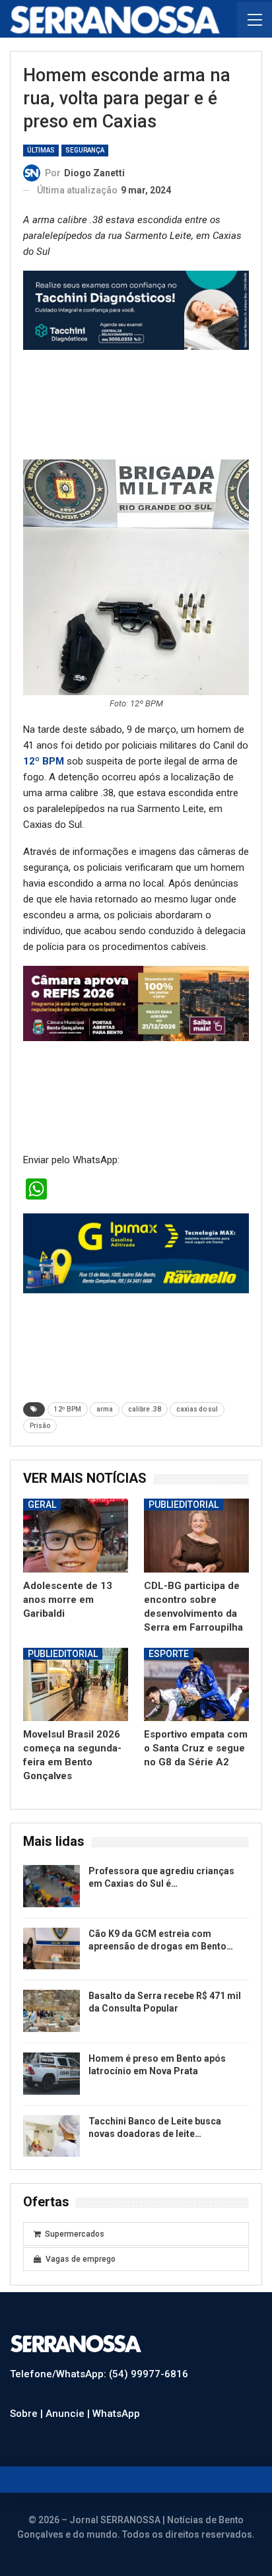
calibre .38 (145, 1409)
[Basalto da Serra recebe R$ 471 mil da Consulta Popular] (51, 2011)
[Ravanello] (136, 1253)
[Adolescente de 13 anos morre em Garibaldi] (76, 1535)
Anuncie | (69, 2414)
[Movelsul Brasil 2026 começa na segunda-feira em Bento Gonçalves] (76, 1684)
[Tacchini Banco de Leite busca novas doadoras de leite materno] (51, 2136)
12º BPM (44, 761)
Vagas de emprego (81, 2259)
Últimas (41, 150)
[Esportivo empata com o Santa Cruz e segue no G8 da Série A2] (196, 1684)
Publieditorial (184, 1505)
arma (105, 1409)
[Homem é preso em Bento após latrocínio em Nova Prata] (51, 2074)
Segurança (85, 150)
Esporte (169, 1654)
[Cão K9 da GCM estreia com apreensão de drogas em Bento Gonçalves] (51, 1949)
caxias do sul (197, 1409)
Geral (42, 1505)
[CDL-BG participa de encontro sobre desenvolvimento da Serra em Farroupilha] (196, 1535)
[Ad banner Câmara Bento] (136, 1003)
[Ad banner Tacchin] (136, 310)
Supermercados (75, 2234)
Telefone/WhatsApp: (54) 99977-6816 (99, 2374)
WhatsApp (116, 2414)
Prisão (40, 1426)
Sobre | (28, 2414)
